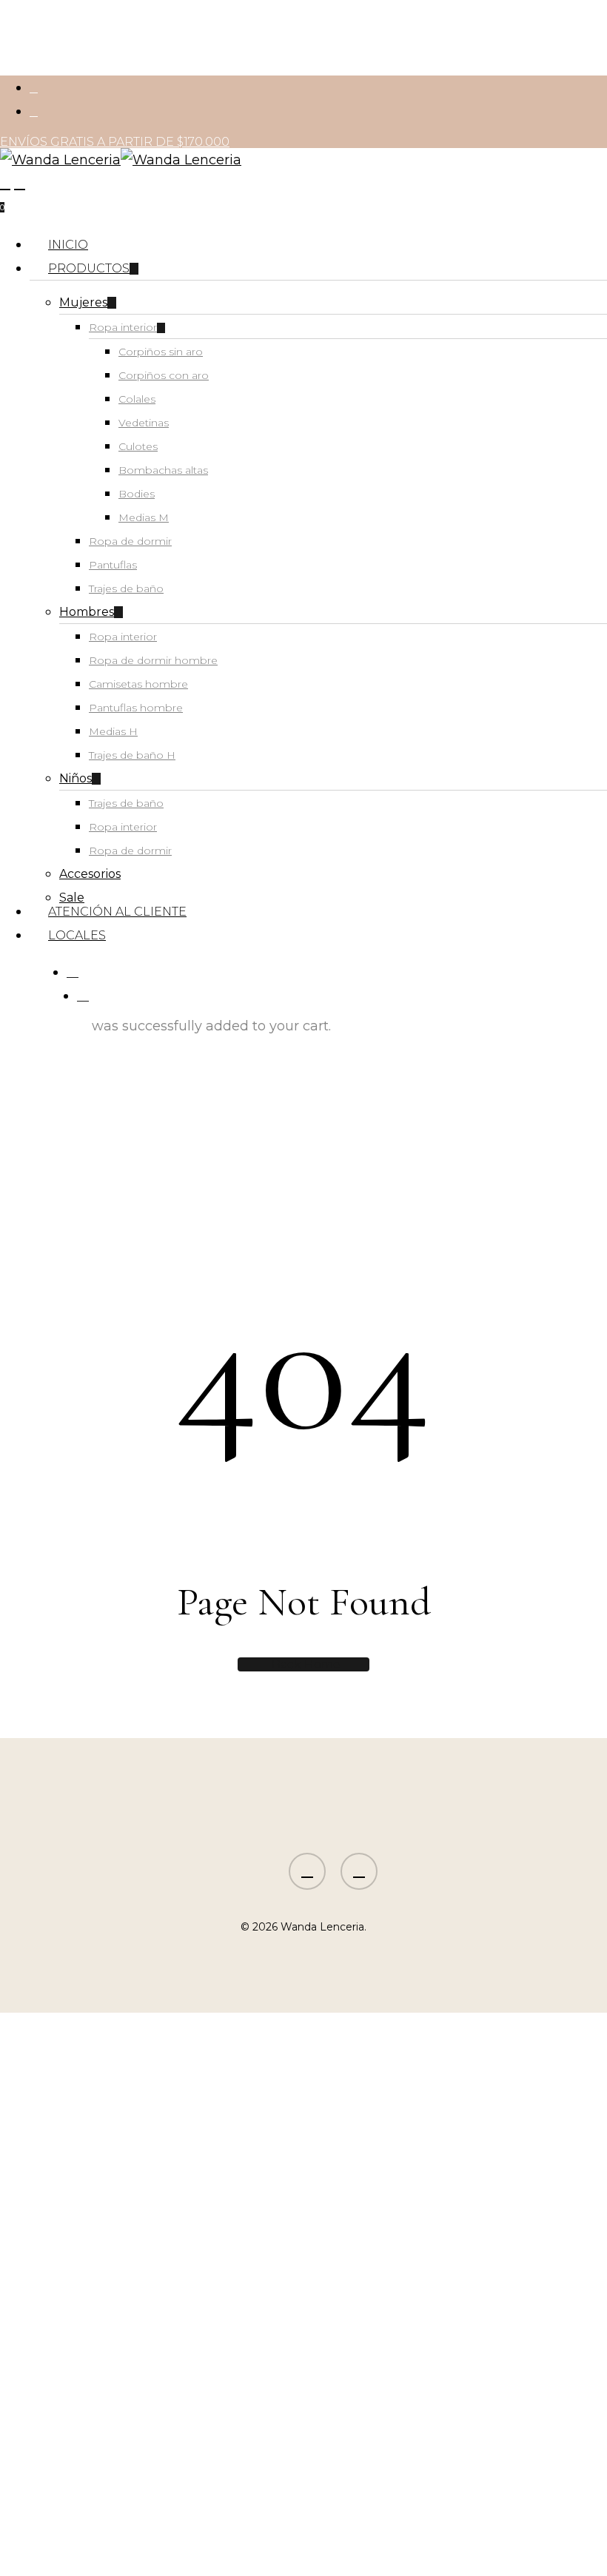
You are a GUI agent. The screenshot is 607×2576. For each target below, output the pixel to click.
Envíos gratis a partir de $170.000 (115, 142)
